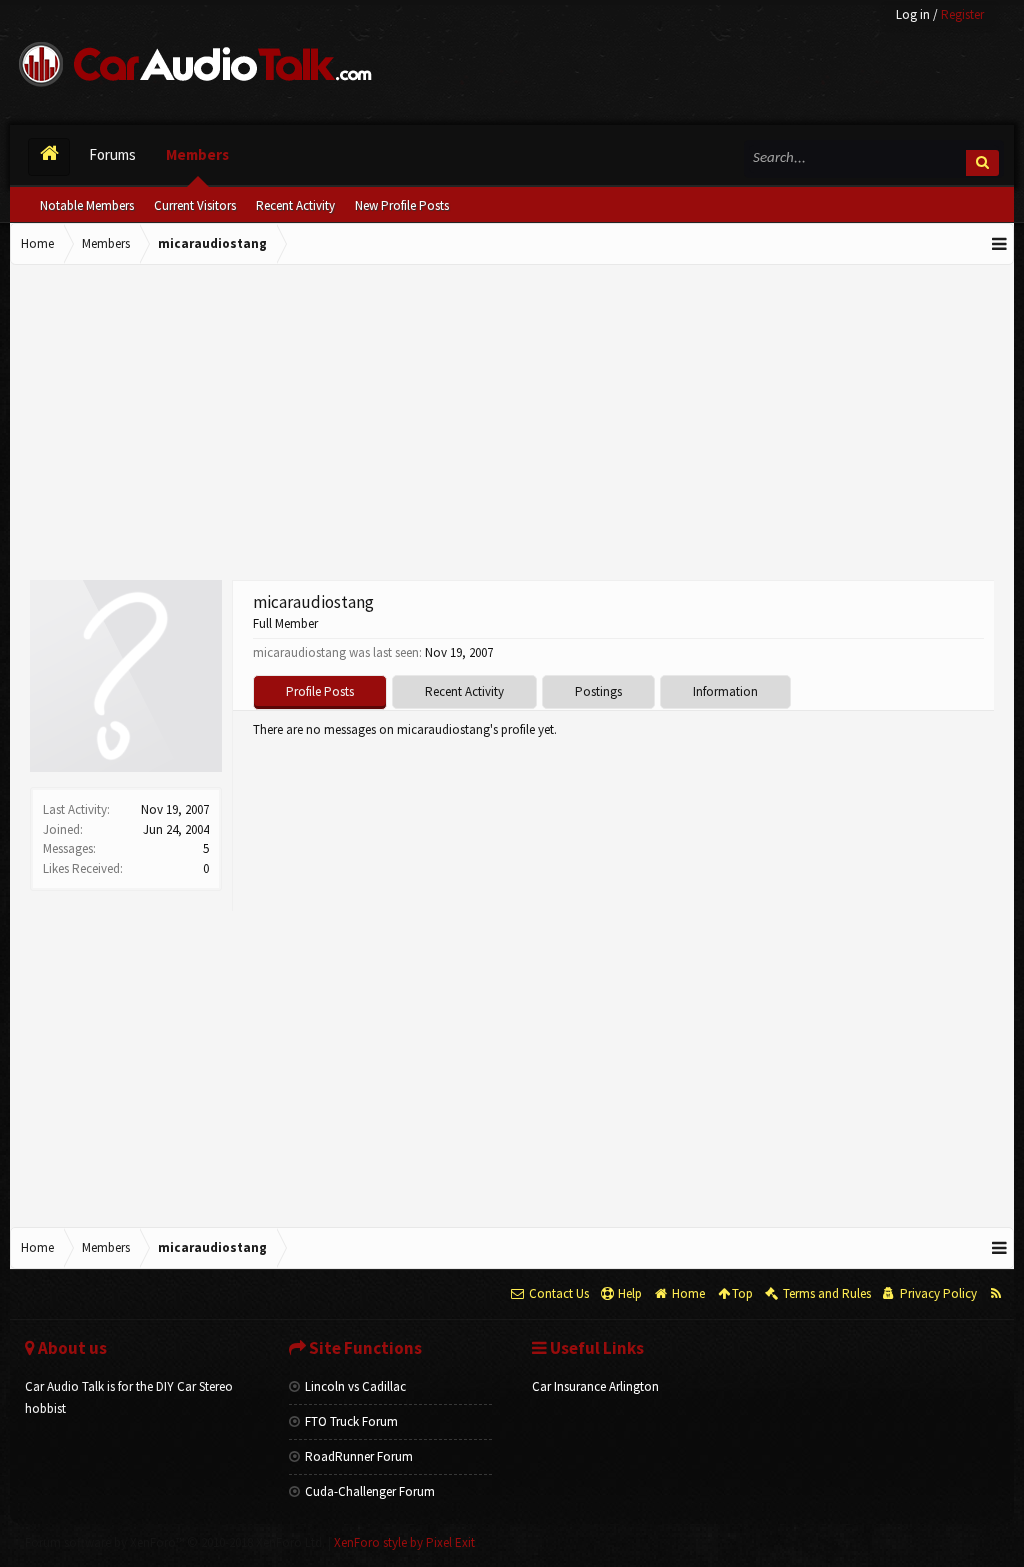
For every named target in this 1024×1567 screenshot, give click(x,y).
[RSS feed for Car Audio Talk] (995, 1294)
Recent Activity (295, 205)
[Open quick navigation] (1000, 244)
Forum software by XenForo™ (175, 1542)
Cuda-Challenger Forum (370, 1491)
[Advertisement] (512, 425)
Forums (112, 154)
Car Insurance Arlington (595, 1386)
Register (962, 14)
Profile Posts (320, 691)
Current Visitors (195, 205)
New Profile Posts (402, 205)
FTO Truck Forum (351, 1421)
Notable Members (87, 205)
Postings (598, 691)
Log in (913, 14)
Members (197, 154)
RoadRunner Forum (359, 1456)
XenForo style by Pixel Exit (404, 1542)
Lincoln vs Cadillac (355, 1386)
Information (725, 691)
